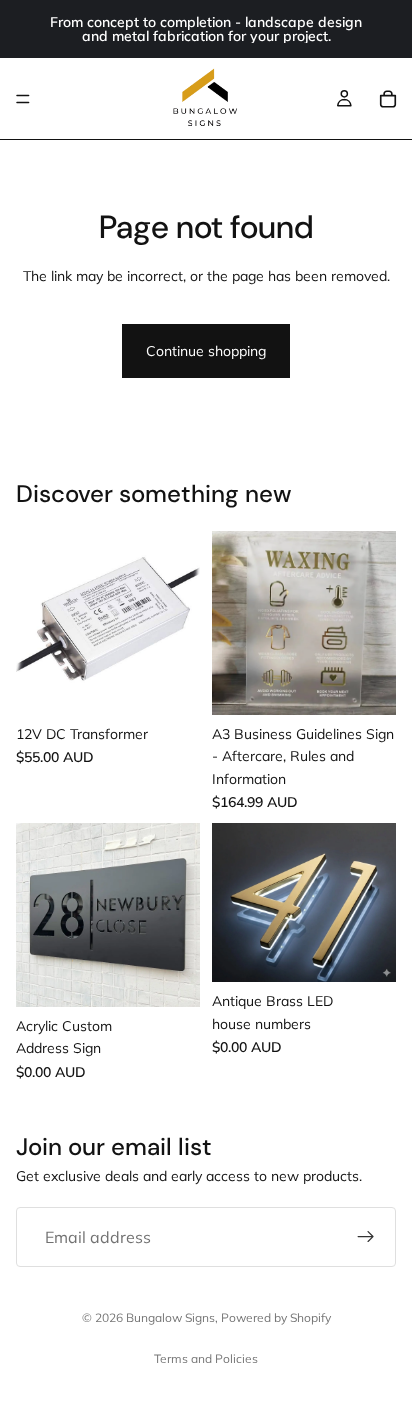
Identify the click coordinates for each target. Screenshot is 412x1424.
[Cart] (388, 99)
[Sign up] (366, 1237)
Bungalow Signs (170, 1317)
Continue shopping (206, 351)
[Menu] (23, 99)
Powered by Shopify (276, 1317)
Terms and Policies (206, 1358)
